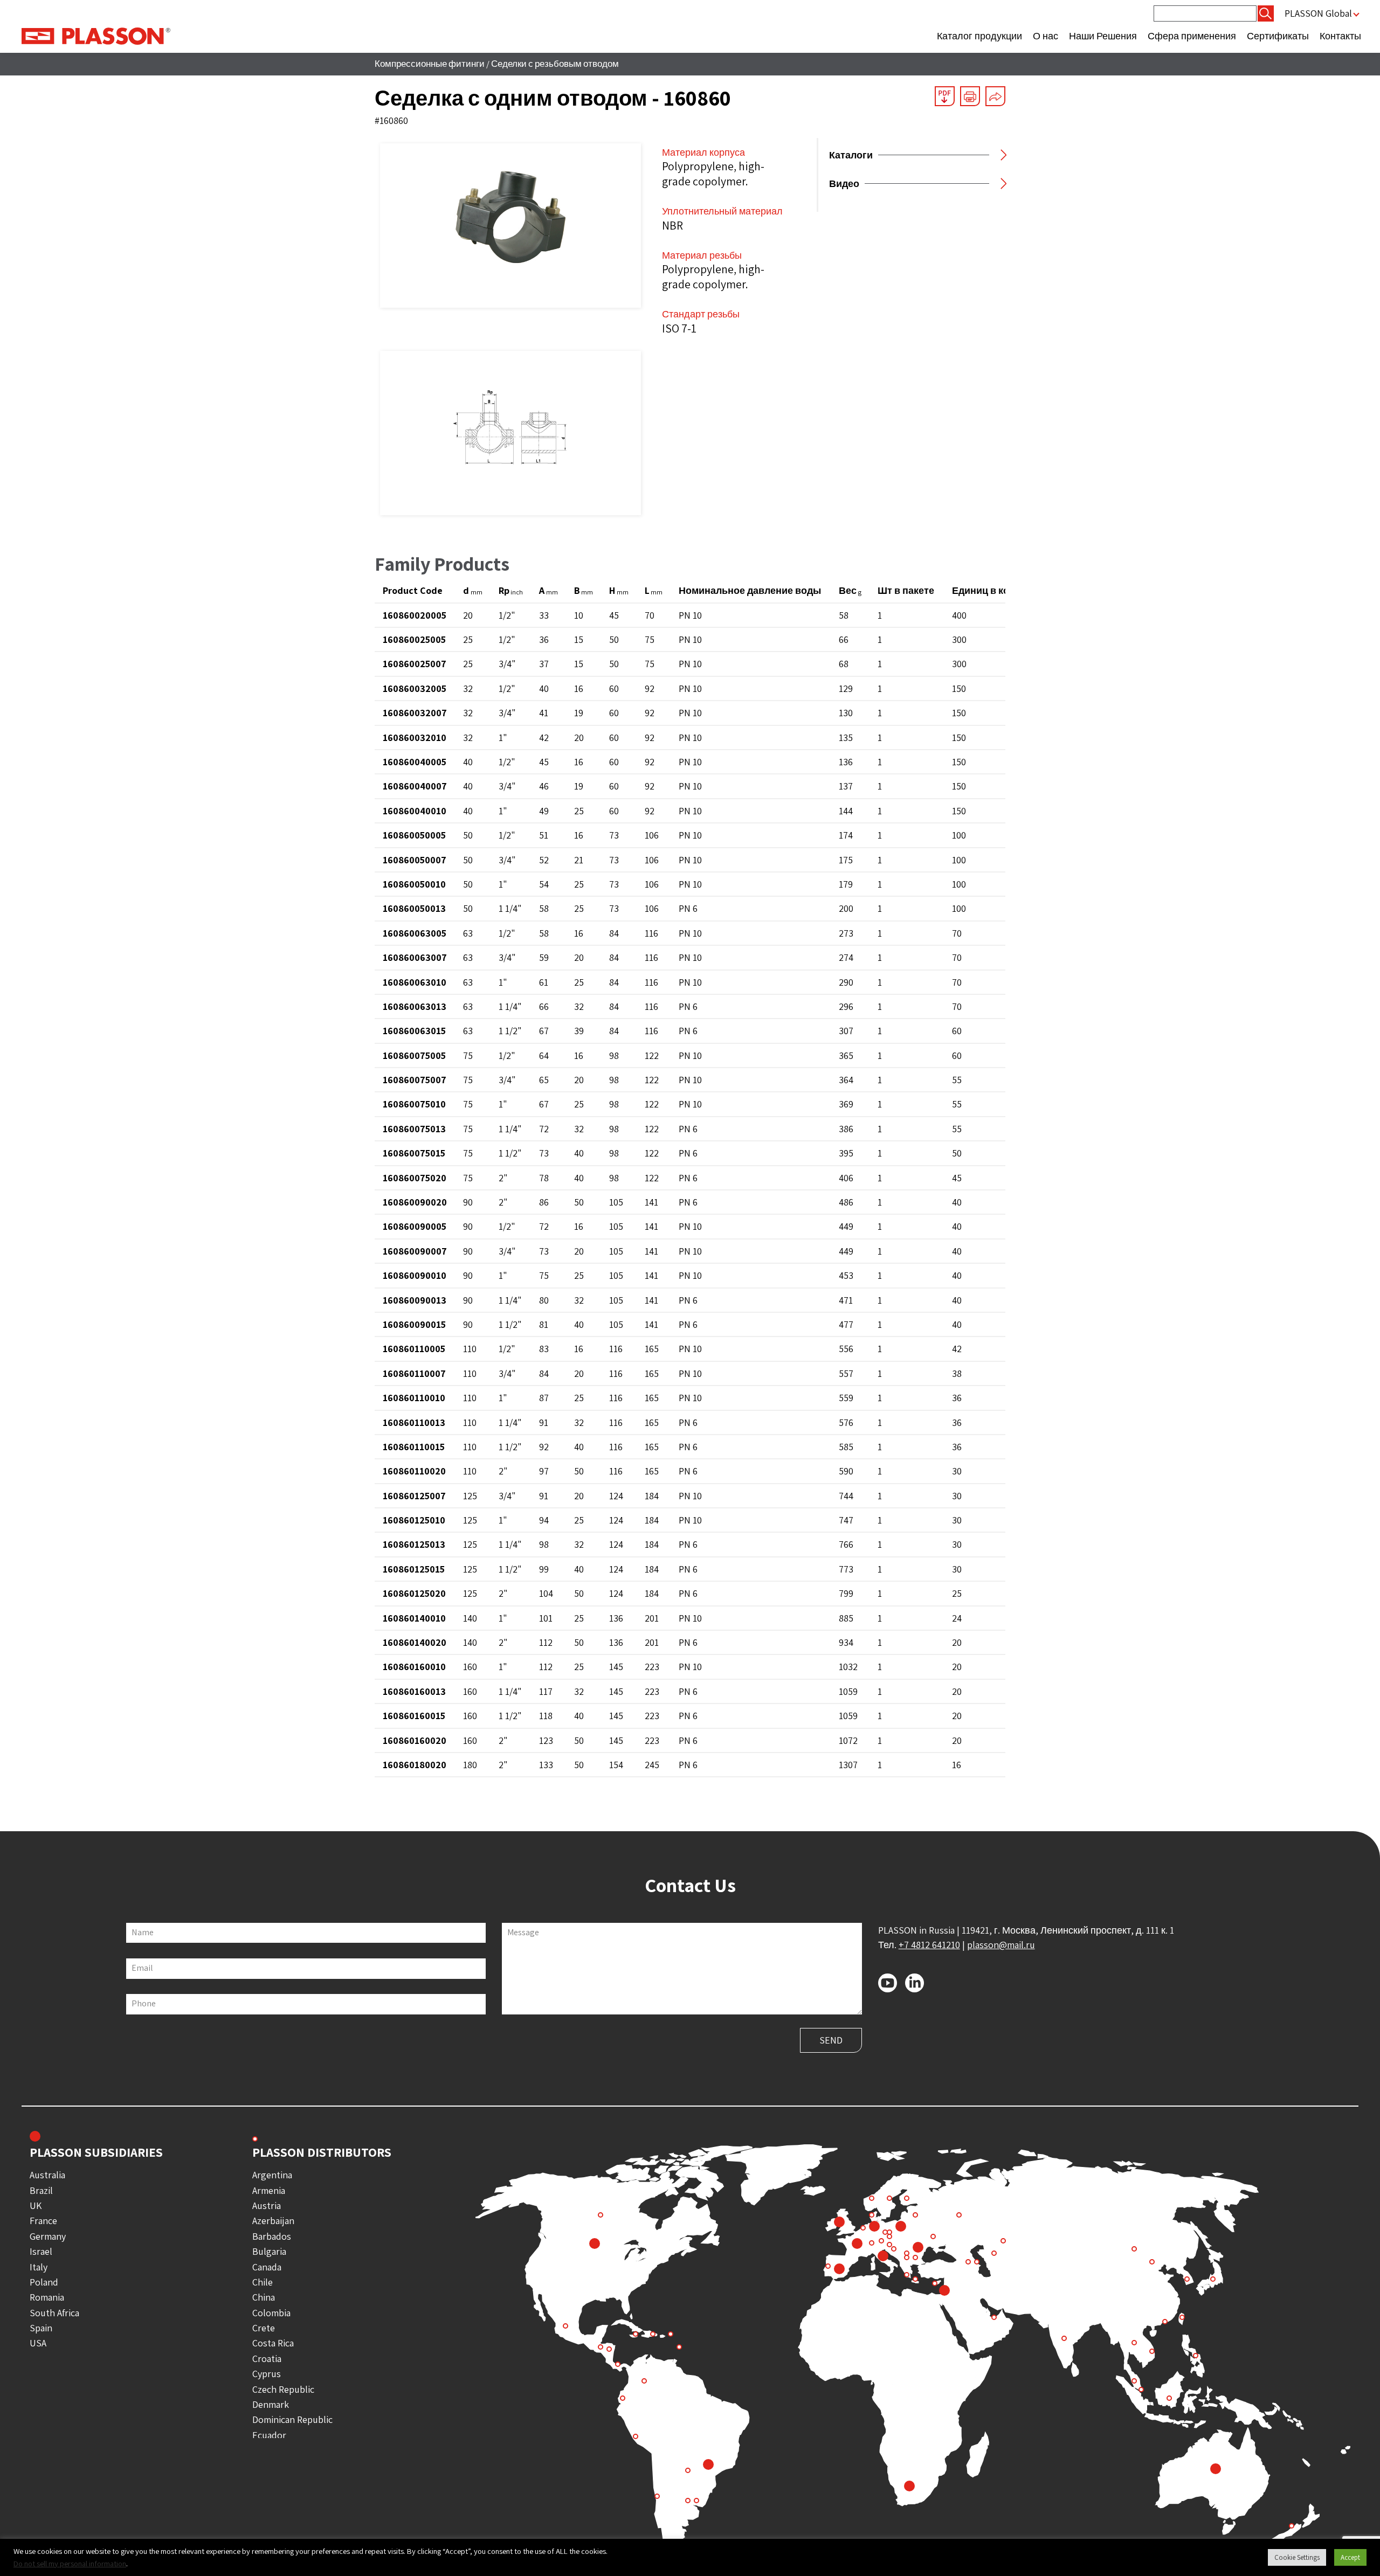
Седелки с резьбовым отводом (555, 64)
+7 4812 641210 (929, 1945)
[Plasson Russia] (96, 35)
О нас (1046, 36)
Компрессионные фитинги (430, 64)
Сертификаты (1278, 36)
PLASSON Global (1318, 13)
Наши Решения (1103, 36)
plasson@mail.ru (1001, 1945)
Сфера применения (1192, 36)
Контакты (1340, 36)
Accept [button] (1350, 2557)
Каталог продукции (979, 36)
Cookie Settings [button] (1297, 2557)
